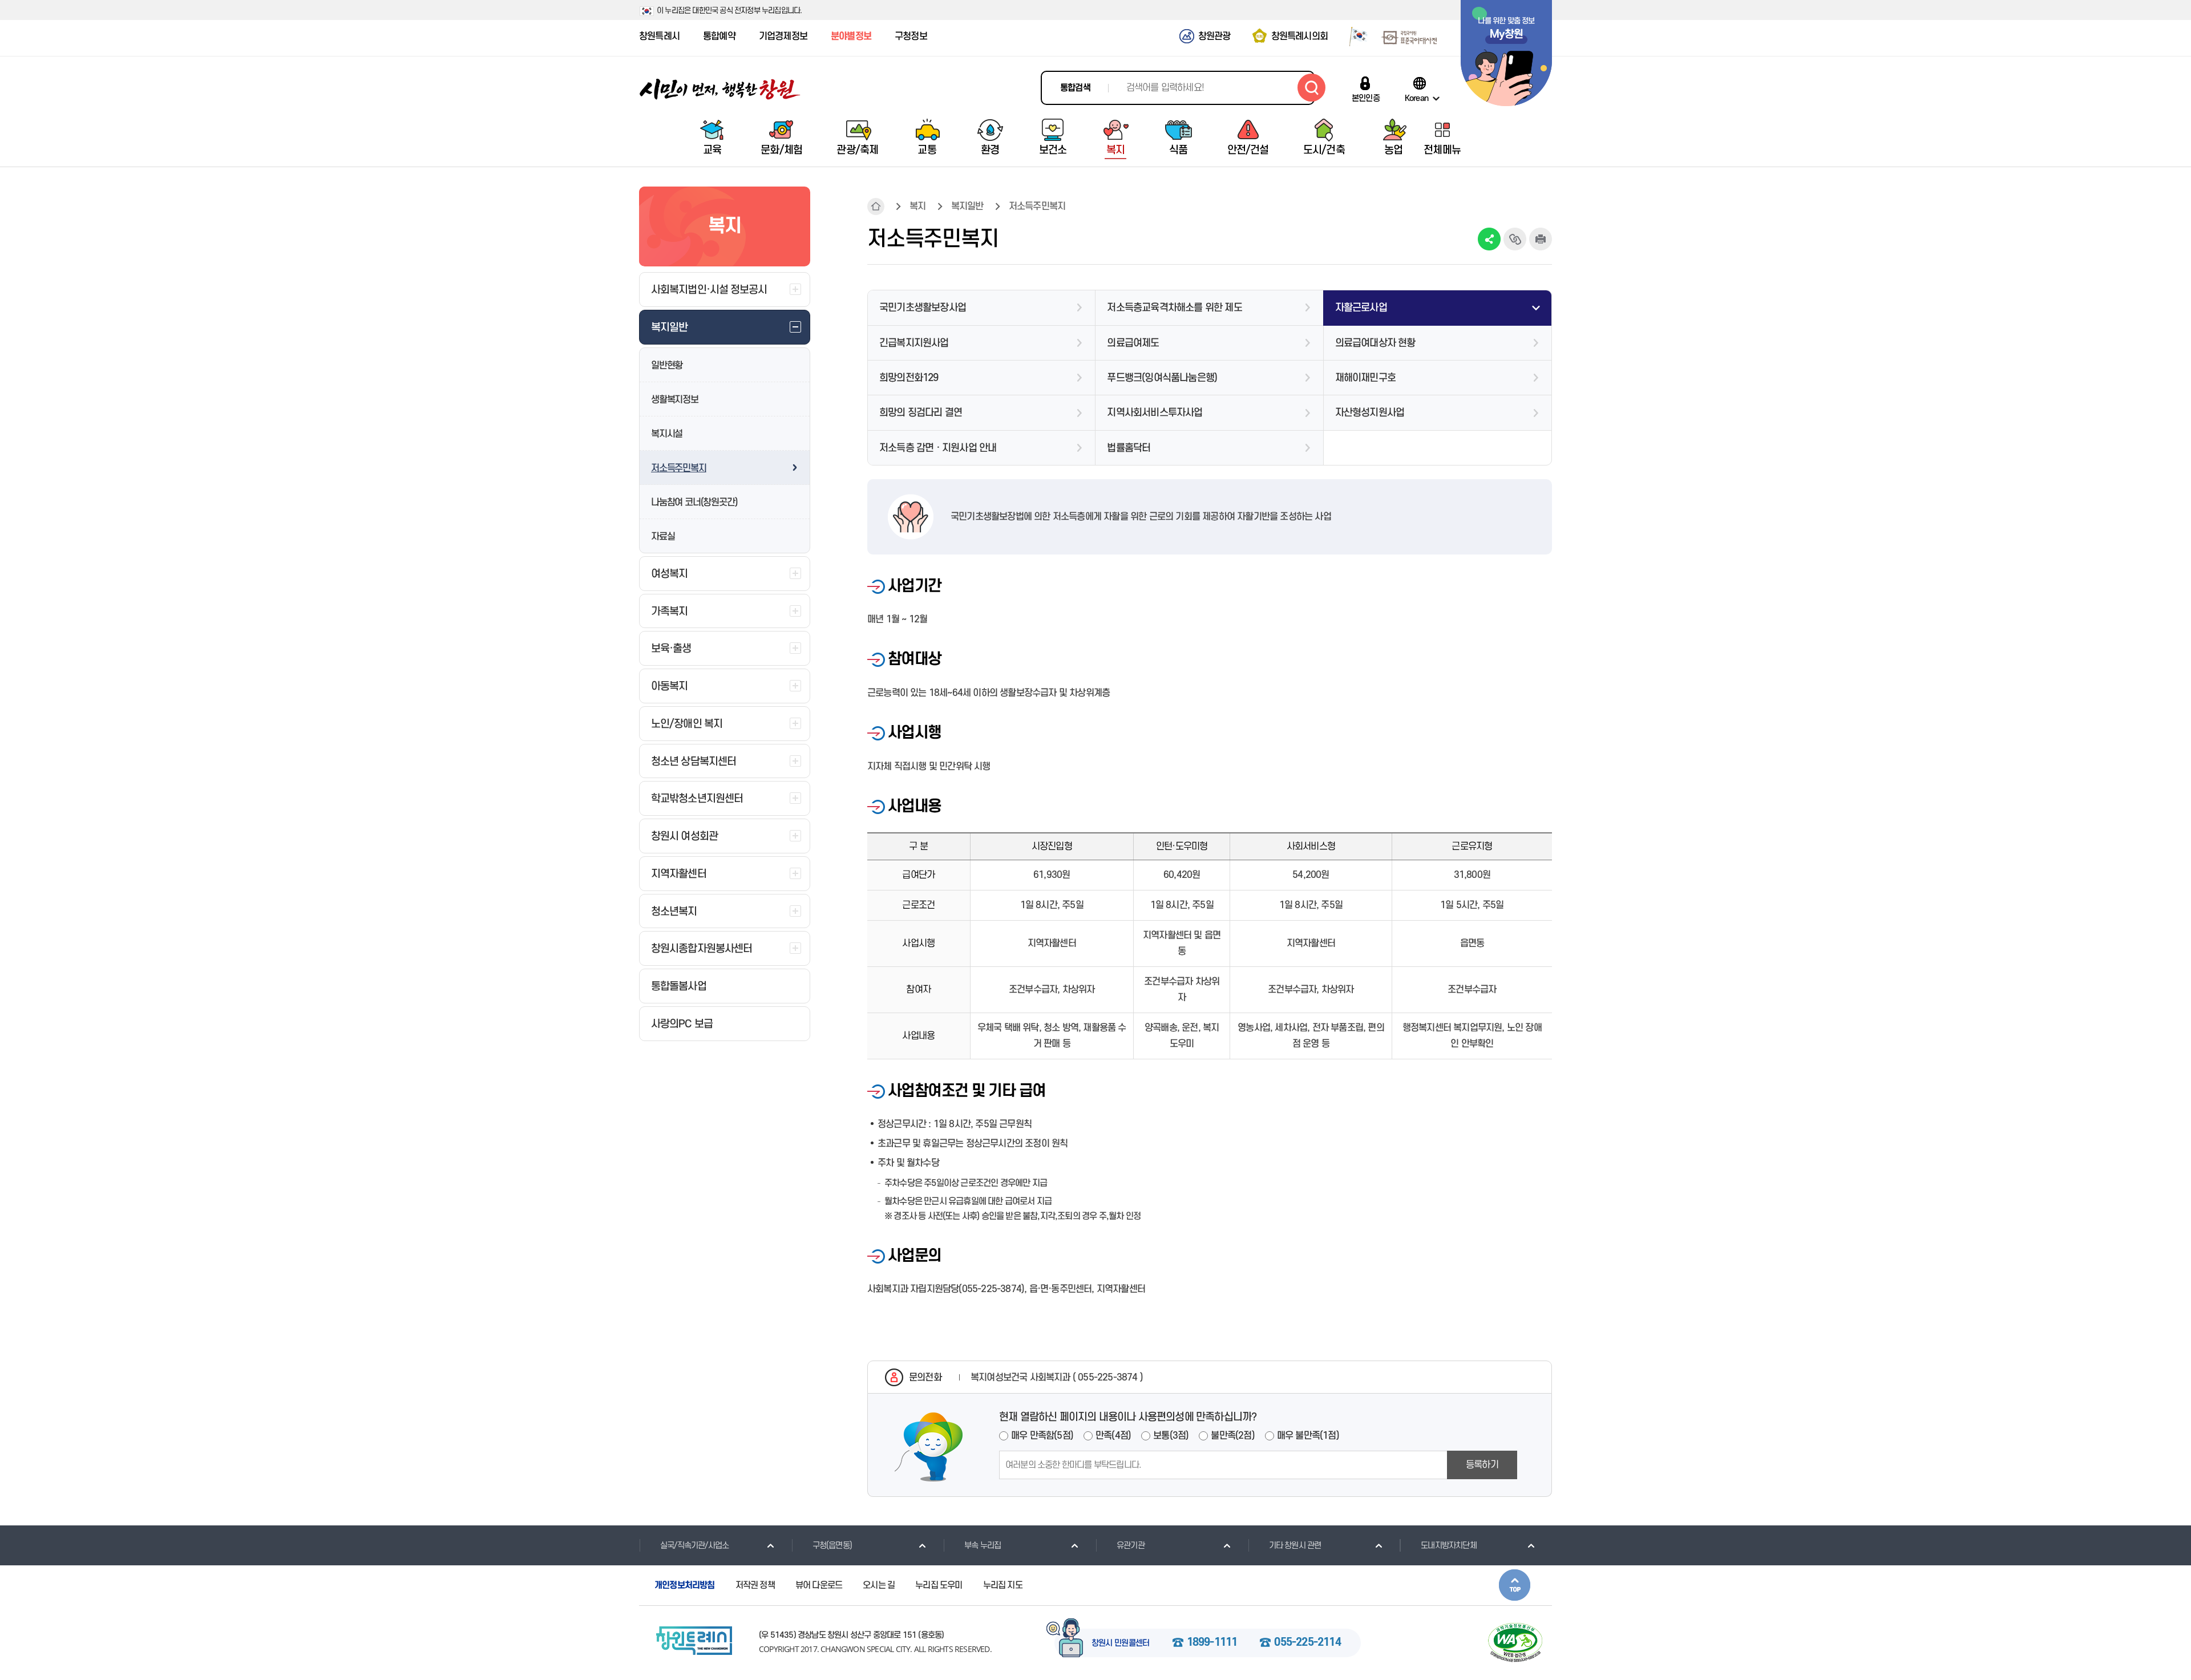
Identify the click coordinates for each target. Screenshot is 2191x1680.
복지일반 (967, 207)
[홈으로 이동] (720, 89)
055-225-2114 (1307, 1643)
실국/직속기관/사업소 (694, 1546)
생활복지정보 (675, 400)
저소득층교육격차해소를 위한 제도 (1174, 308)
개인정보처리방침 (685, 1585)
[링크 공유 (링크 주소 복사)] (1515, 239)
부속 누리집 (983, 1546)
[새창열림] (1354, 36)
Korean (1416, 98)
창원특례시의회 (1299, 37)
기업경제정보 (783, 37)
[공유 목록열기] (1489, 239)
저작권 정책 (755, 1585)
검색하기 (1311, 88)
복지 (917, 207)
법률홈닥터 (1129, 448)
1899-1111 (1212, 1643)
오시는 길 (879, 1585)
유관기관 (1131, 1546)
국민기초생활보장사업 (923, 308)
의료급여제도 (1133, 343)
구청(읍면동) (832, 1546)
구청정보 (911, 37)
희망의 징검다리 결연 (921, 413)
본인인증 (1366, 98)
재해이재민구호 (1365, 378)
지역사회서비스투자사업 (1155, 413)
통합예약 (719, 37)
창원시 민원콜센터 (1121, 1643)
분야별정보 (851, 37)
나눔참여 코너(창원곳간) (694, 503)
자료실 (663, 537)
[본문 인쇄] (1541, 239)
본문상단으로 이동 (1515, 1585)
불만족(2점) (1232, 1436)
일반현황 (667, 366)
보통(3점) (1171, 1436)
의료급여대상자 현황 (1375, 343)
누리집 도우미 (939, 1585)
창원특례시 (659, 37)
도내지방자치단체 (1449, 1546)
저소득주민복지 (679, 468)
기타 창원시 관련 (1295, 1546)
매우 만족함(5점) (1042, 1436)
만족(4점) (1113, 1436)
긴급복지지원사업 (914, 343)
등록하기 (1482, 1465)
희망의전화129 (909, 378)
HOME (876, 207)
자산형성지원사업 (1370, 413)
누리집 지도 (1003, 1585)
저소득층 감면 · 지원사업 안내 (938, 448)
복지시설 (667, 434)
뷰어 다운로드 (819, 1585)
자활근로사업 (1361, 308)
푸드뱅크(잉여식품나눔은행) (1162, 378)
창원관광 (1214, 37)
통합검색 (1075, 88)
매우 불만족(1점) (1308, 1436)
